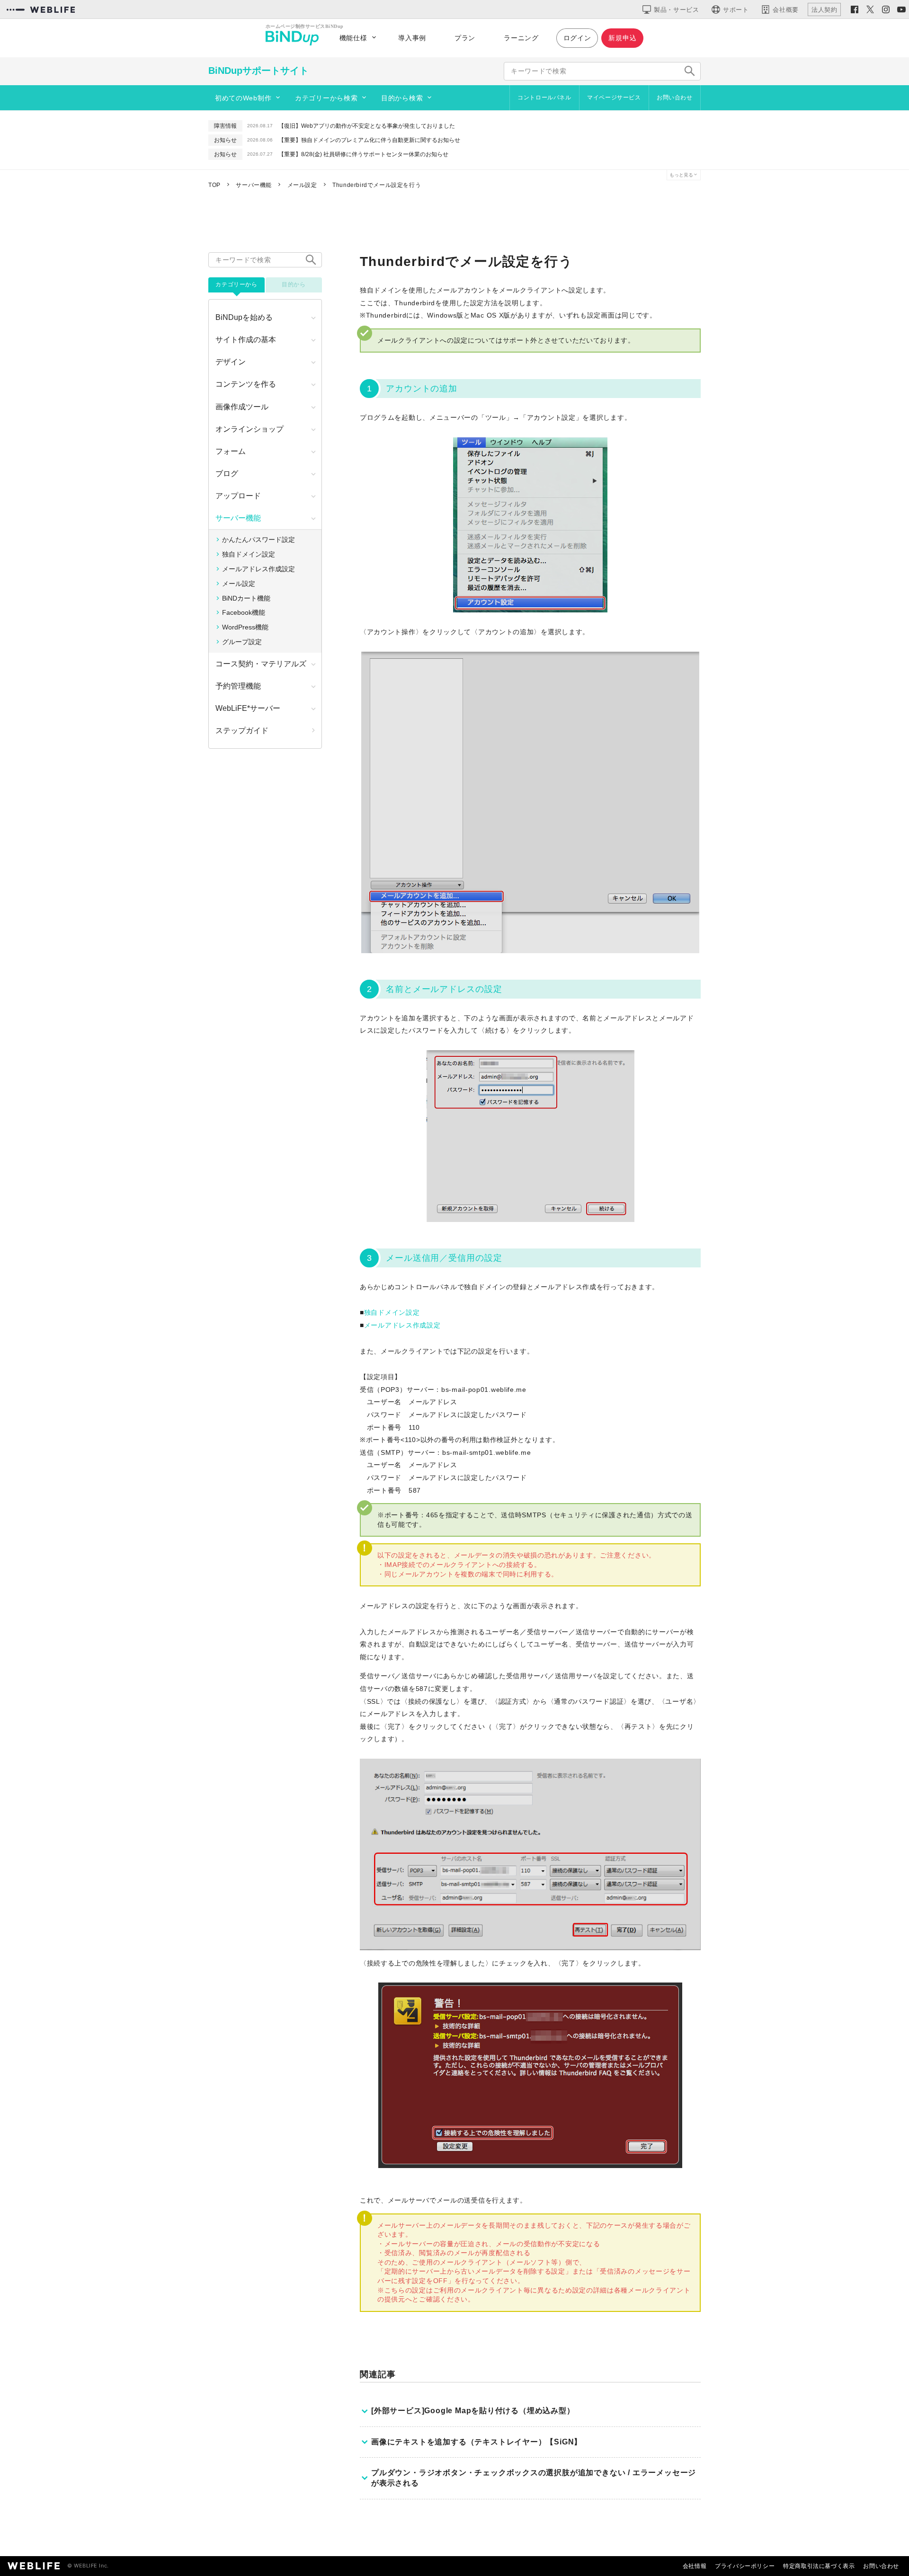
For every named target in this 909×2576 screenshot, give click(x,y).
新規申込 (622, 38)
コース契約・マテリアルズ (261, 664)
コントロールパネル (544, 97)
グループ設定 (242, 642)
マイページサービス (614, 97)
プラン (465, 38)
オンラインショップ (250, 429)
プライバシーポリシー (745, 2566)
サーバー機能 (238, 518)
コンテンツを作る (246, 384)
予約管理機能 (238, 686)
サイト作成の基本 (246, 340)
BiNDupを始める (244, 317)
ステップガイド (242, 730)
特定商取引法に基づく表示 (819, 2566)
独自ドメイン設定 (392, 1312)
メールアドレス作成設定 (402, 1325)
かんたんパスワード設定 (258, 540)
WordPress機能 (245, 627)
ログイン (577, 38)
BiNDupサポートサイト (258, 71)
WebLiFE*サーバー (248, 708)
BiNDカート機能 (246, 598)
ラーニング (521, 38)
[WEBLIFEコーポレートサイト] (41, 9)
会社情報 (695, 2566)
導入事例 (412, 38)
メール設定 (239, 584)
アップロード (238, 496)
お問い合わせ (675, 97)
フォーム (231, 451)
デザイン (231, 362)
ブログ (227, 474)
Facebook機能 (244, 612)
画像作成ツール (242, 407)
